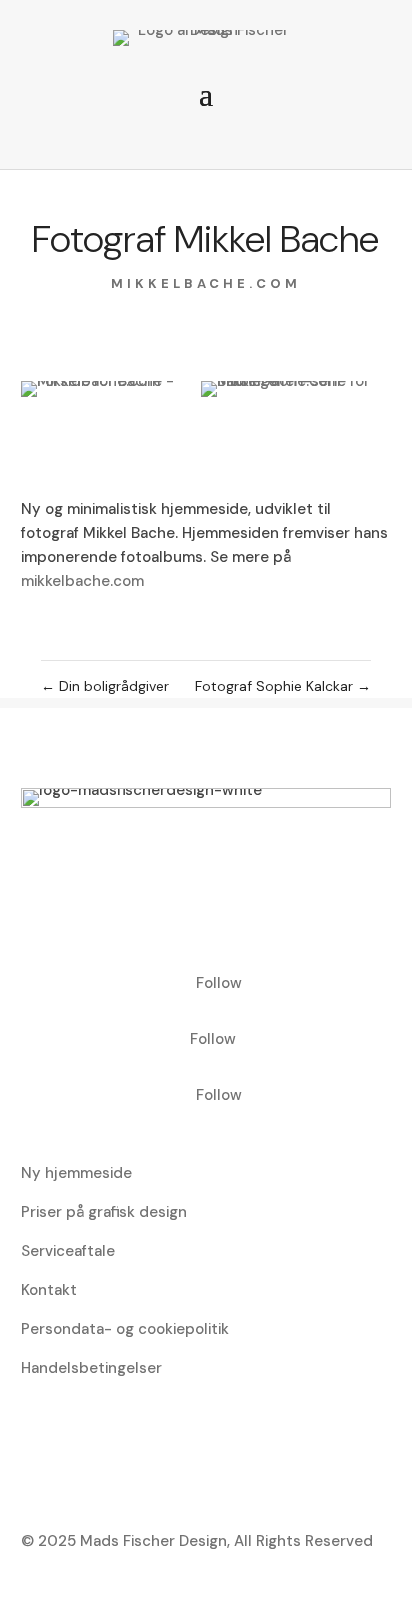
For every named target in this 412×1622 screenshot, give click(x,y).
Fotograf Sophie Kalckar (283, 686)
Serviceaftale (68, 1251)
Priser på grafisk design (104, 1212)
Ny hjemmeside (76, 1173)
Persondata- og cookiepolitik (125, 1329)
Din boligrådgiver (105, 686)
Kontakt (49, 1290)
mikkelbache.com (206, 283)
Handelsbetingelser (91, 1368)
